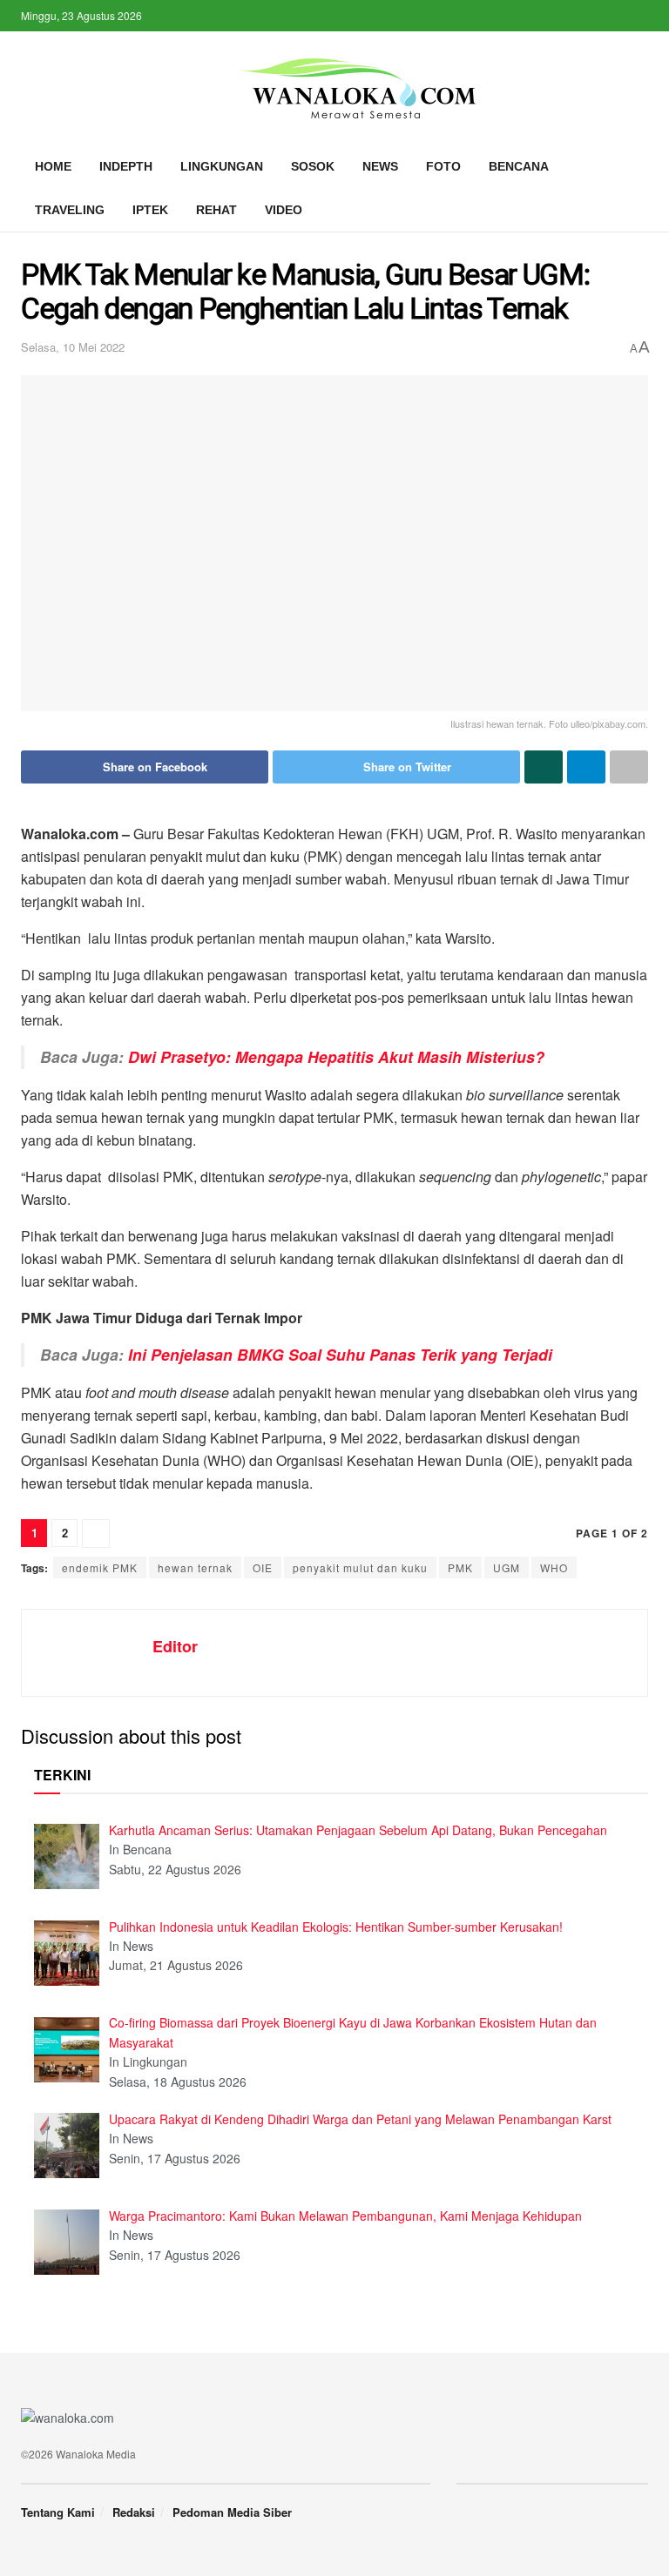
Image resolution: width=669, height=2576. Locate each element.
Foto (443, 166)
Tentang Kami (58, 2512)
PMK (460, 1567)
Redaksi (134, 2512)
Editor (175, 1646)
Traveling (70, 210)
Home (53, 166)
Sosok (313, 166)
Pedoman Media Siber (232, 2512)
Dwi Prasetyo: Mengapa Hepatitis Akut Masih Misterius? (336, 1056)
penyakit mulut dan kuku (360, 1567)
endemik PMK (100, 1567)
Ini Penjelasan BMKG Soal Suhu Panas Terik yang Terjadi (340, 1354)
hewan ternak (195, 1567)
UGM (507, 1567)
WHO (554, 1567)
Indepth (126, 166)
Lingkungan (222, 166)
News (380, 166)
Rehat (216, 210)
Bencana (519, 166)
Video (284, 210)
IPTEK (150, 210)
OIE (263, 1567)
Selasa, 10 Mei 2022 (73, 347)
